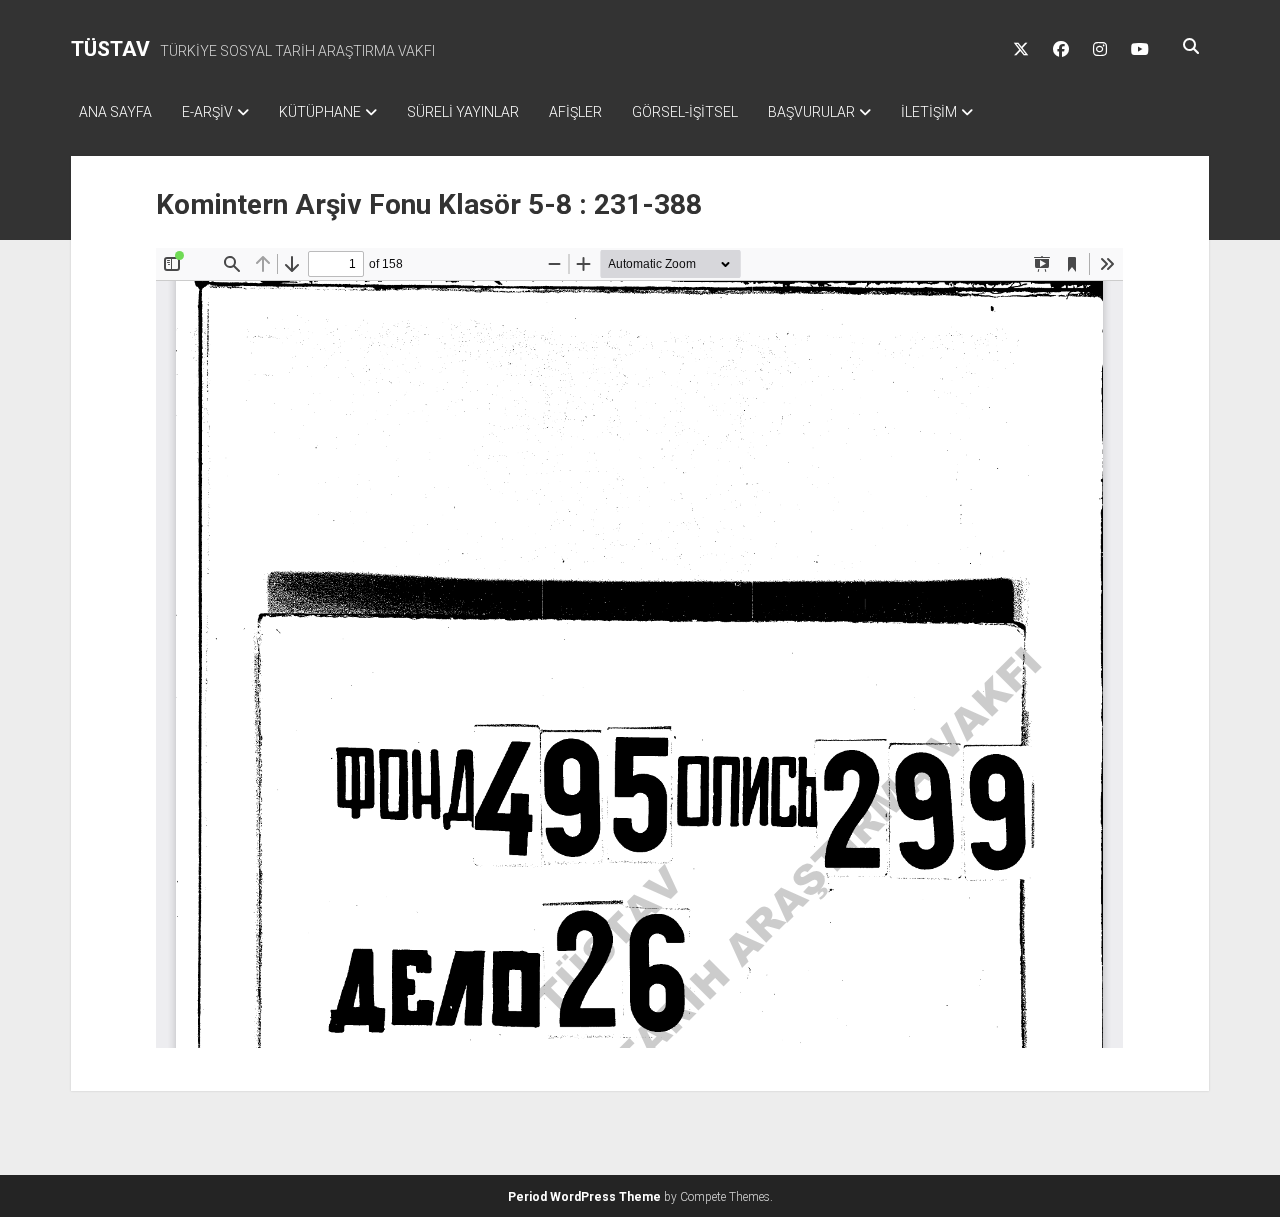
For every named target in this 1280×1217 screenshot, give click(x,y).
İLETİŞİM (929, 112)
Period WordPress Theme (584, 1197)
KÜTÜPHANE (320, 112)
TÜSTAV (110, 49)
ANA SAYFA (115, 112)
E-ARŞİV (207, 112)
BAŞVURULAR (811, 112)
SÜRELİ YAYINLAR (463, 112)
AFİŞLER (575, 112)
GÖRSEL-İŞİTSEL (685, 112)
